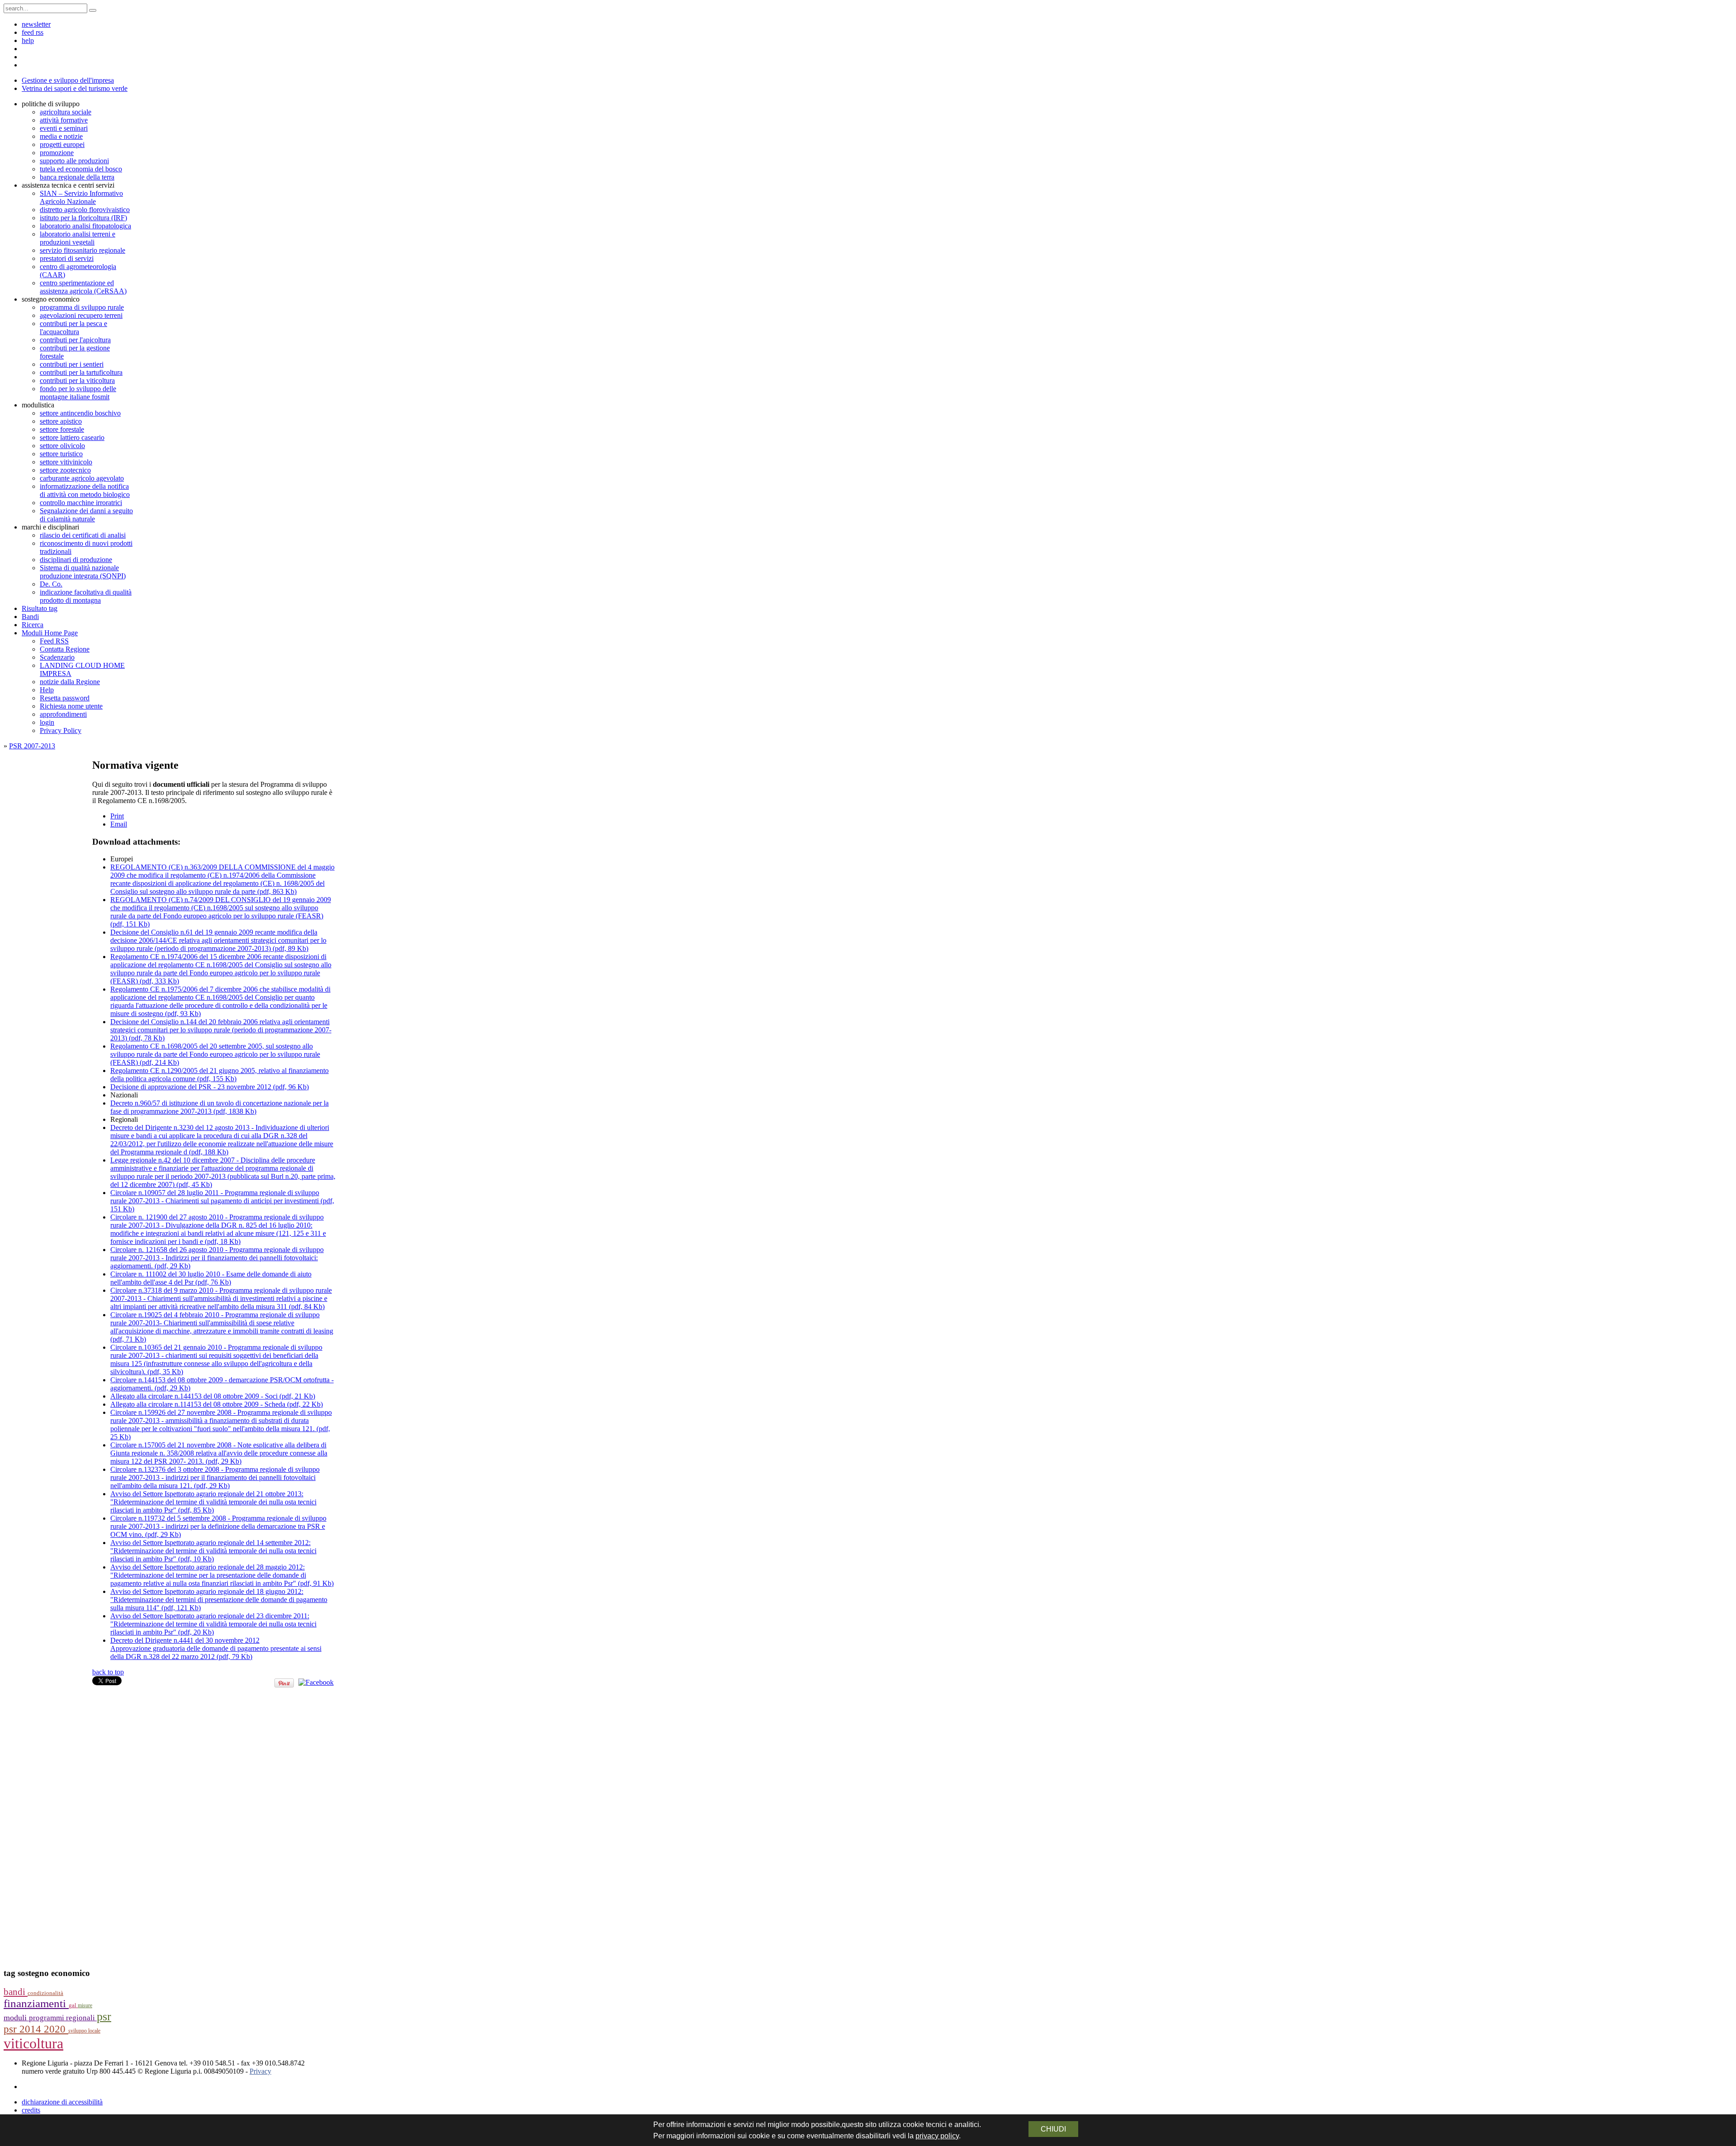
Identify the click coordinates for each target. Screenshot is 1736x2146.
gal (73, 2005)
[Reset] (93, 10)
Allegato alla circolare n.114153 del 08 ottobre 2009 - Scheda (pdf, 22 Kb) (217, 1404)
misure (85, 2005)
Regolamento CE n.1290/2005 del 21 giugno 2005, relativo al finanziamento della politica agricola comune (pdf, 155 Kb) (219, 1075)
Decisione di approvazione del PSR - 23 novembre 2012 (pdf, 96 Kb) (210, 1087)
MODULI (16, 2018)
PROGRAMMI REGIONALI (63, 2018)
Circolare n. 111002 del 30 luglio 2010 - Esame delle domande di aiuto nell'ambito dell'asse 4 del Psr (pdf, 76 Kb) (211, 1278)
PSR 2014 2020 (36, 2029)
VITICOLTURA (33, 2043)
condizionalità (45, 1993)
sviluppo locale (84, 2031)
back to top (108, 1672)
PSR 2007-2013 (32, 746)
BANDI (16, 1992)
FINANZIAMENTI (36, 2003)
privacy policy (937, 2136)
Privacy (260, 2071)
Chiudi (1053, 2129)
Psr (104, 2016)
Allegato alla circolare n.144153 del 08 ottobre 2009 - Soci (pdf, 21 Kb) (213, 1396)
